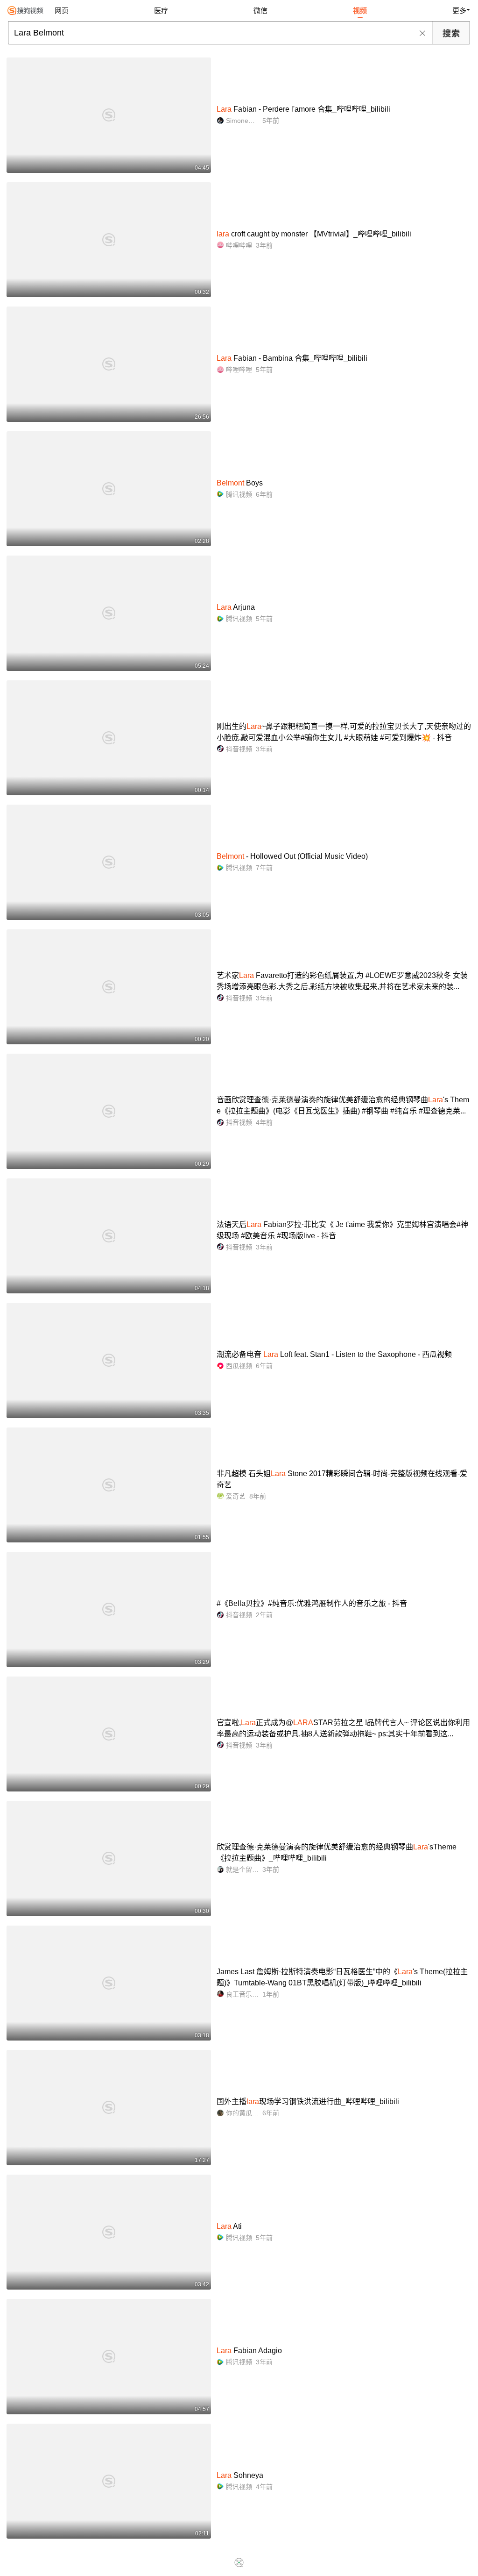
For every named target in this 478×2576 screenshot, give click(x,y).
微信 (260, 11)
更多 (459, 11)
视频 (360, 11)
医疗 (161, 11)
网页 (62, 11)
